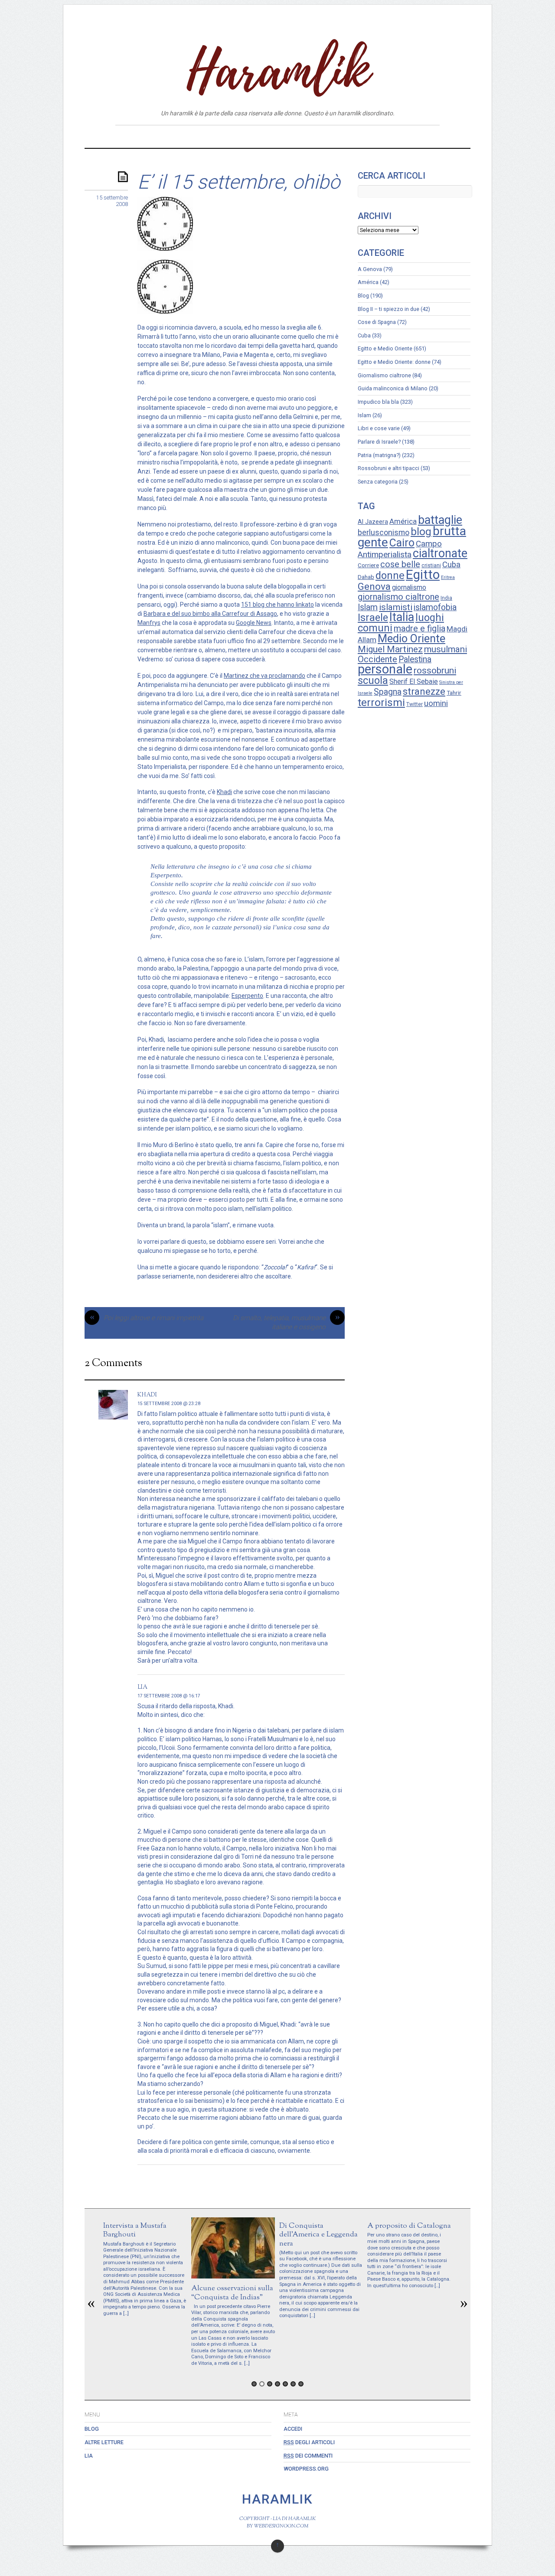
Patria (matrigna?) (379, 455)
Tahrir (454, 693)
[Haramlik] (277, 88)
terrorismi (381, 702)
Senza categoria (378, 482)
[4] (277, 2384)
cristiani (431, 566)
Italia (402, 617)
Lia (317, 136)
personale (385, 669)
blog (421, 532)
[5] (285, 2384)
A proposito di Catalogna (409, 2226)
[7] (301, 2384)
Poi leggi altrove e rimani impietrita (147, 1318)
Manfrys (149, 623)
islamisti (396, 607)
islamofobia (435, 607)
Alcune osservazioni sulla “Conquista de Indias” (232, 2293)
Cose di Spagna (377, 322)
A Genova (370, 269)
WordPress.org (306, 2469)
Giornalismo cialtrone (384, 375)
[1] (254, 2384)
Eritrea (448, 577)
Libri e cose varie (379, 428)
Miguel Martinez (390, 649)
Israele (373, 618)
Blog (242, 136)
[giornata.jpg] (165, 311)
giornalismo (409, 587)
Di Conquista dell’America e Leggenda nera (318, 2234)
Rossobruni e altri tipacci (388, 468)
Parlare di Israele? (379, 442)
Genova (374, 586)
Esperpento (247, 996)
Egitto (423, 575)
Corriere (368, 565)
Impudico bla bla (378, 402)
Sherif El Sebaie (414, 682)
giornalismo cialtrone (398, 597)
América (368, 282)
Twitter (415, 704)
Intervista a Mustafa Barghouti (135, 2230)
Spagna (388, 692)
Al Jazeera (373, 522)
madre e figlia (420, 629)
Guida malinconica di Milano (393, 388)
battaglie (440, 520)
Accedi (293, 2429)
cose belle (400, 564)
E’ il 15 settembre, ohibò (239, 182)
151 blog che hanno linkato (277, 605)
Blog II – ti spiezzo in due (388, 309)
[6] (293, 2384)
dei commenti (308, 2456)
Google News (254, 623)
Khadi (224, 792)
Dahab (366, 577)
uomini (436, 703)
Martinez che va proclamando (264, 676)
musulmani (446, 649)
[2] (262, 2384)
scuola (373, 680)
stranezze (424, 691)
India (446, 598)
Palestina (415, 659)
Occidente (377, 659)
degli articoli (309, 2442)
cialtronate (440, 553)
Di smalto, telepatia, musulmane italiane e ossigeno (286, 1322)
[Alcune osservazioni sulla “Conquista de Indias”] (233, 2276)
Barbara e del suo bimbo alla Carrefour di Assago (210, 614)
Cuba (364, 335)
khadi (147, 1394)
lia (142, 1687)
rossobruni (435, 670)
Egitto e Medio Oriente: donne (394, 362)
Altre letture (281, 136)
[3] (270, 2384)
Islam (364, 415)
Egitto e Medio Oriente (385, 348)
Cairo (402, 543)
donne (390, 575)
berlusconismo (384, 532)
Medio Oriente (411, 639)
